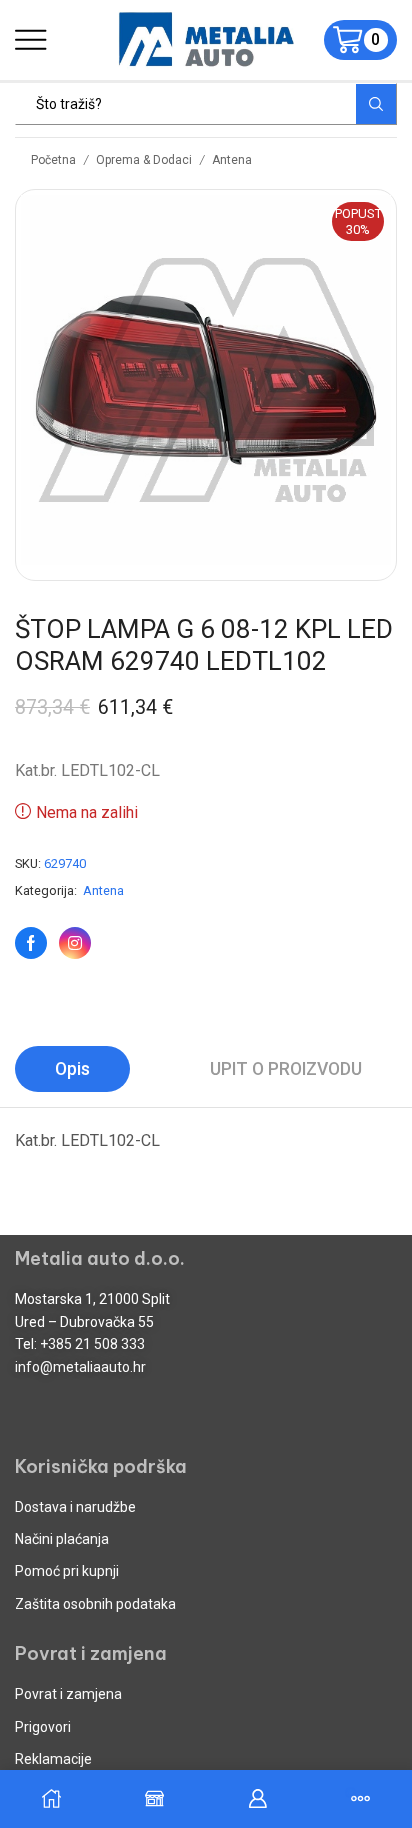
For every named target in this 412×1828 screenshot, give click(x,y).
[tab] (72, 1069)
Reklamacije (53, 1759)
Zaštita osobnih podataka (95, 1604)
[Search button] (376, 104)
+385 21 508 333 (92, 1344)
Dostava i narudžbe (75, 1507)
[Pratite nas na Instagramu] (75, 943)
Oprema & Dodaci (144, 160)
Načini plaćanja (62, 1539)
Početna (53, 160)
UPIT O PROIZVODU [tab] (286, 1069)
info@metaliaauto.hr (80, 1367)
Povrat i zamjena (68, 1694)
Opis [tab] (72, 1069)
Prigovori (43, 1727)
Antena (232, 160)
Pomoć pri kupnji (67, 1571)
